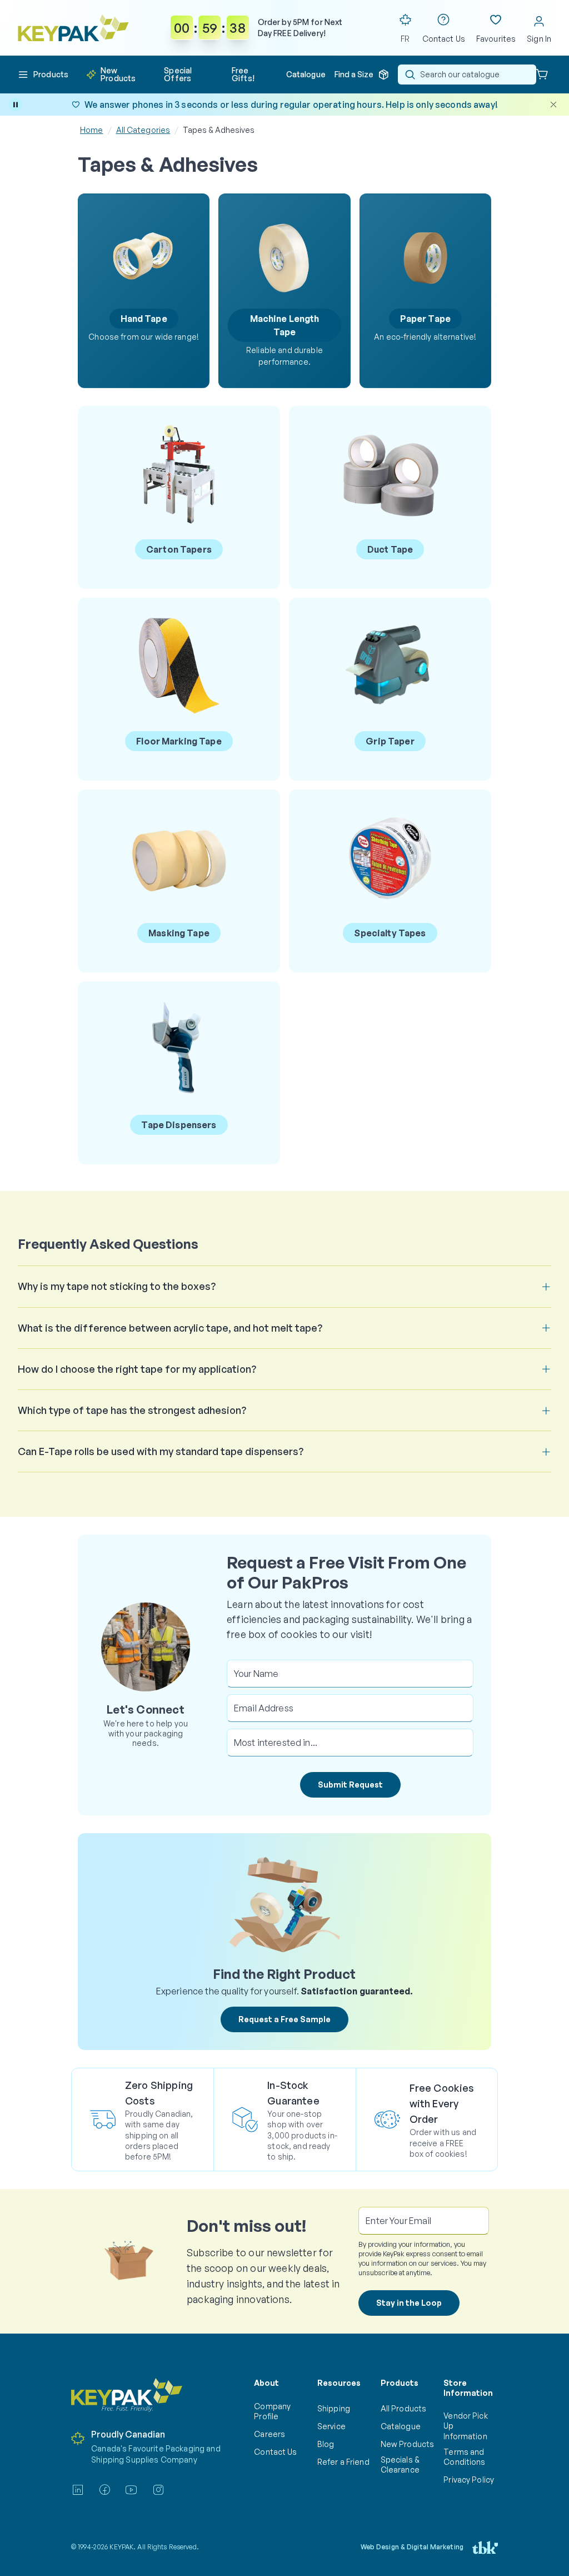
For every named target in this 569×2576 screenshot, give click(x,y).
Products (400, 2383)
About (266, 2383)
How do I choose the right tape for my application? (137, 1369)
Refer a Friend (343, 2462)
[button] (43, 75)
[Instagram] (158, 2490)
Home (92, 130)
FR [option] (405, 39)
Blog (326, 2444)
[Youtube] (131, 2490)
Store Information (468, 2388)
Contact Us (275, 2452)
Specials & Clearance (400, 2465)
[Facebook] (104, 2490)
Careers (269, 2434)
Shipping (334, 2408)
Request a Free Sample (284, 2019)
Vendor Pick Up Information (465, 2426)
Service (331, 2426)
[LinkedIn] (78, 2490)
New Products (407, 2444)
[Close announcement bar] (553, 105)
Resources (339, 2383)
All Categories (143, 130)
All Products (403, 2408)
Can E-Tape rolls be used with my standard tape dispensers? (161, 1451)
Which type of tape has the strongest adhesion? (132, 1410)
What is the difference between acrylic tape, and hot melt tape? (170, 1328)
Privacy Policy (469, 2480)
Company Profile (272, 2411)
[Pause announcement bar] (16, 105)
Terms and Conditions (464, 2457)
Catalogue (401, 2426)
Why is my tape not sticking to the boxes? (117, 1286)
